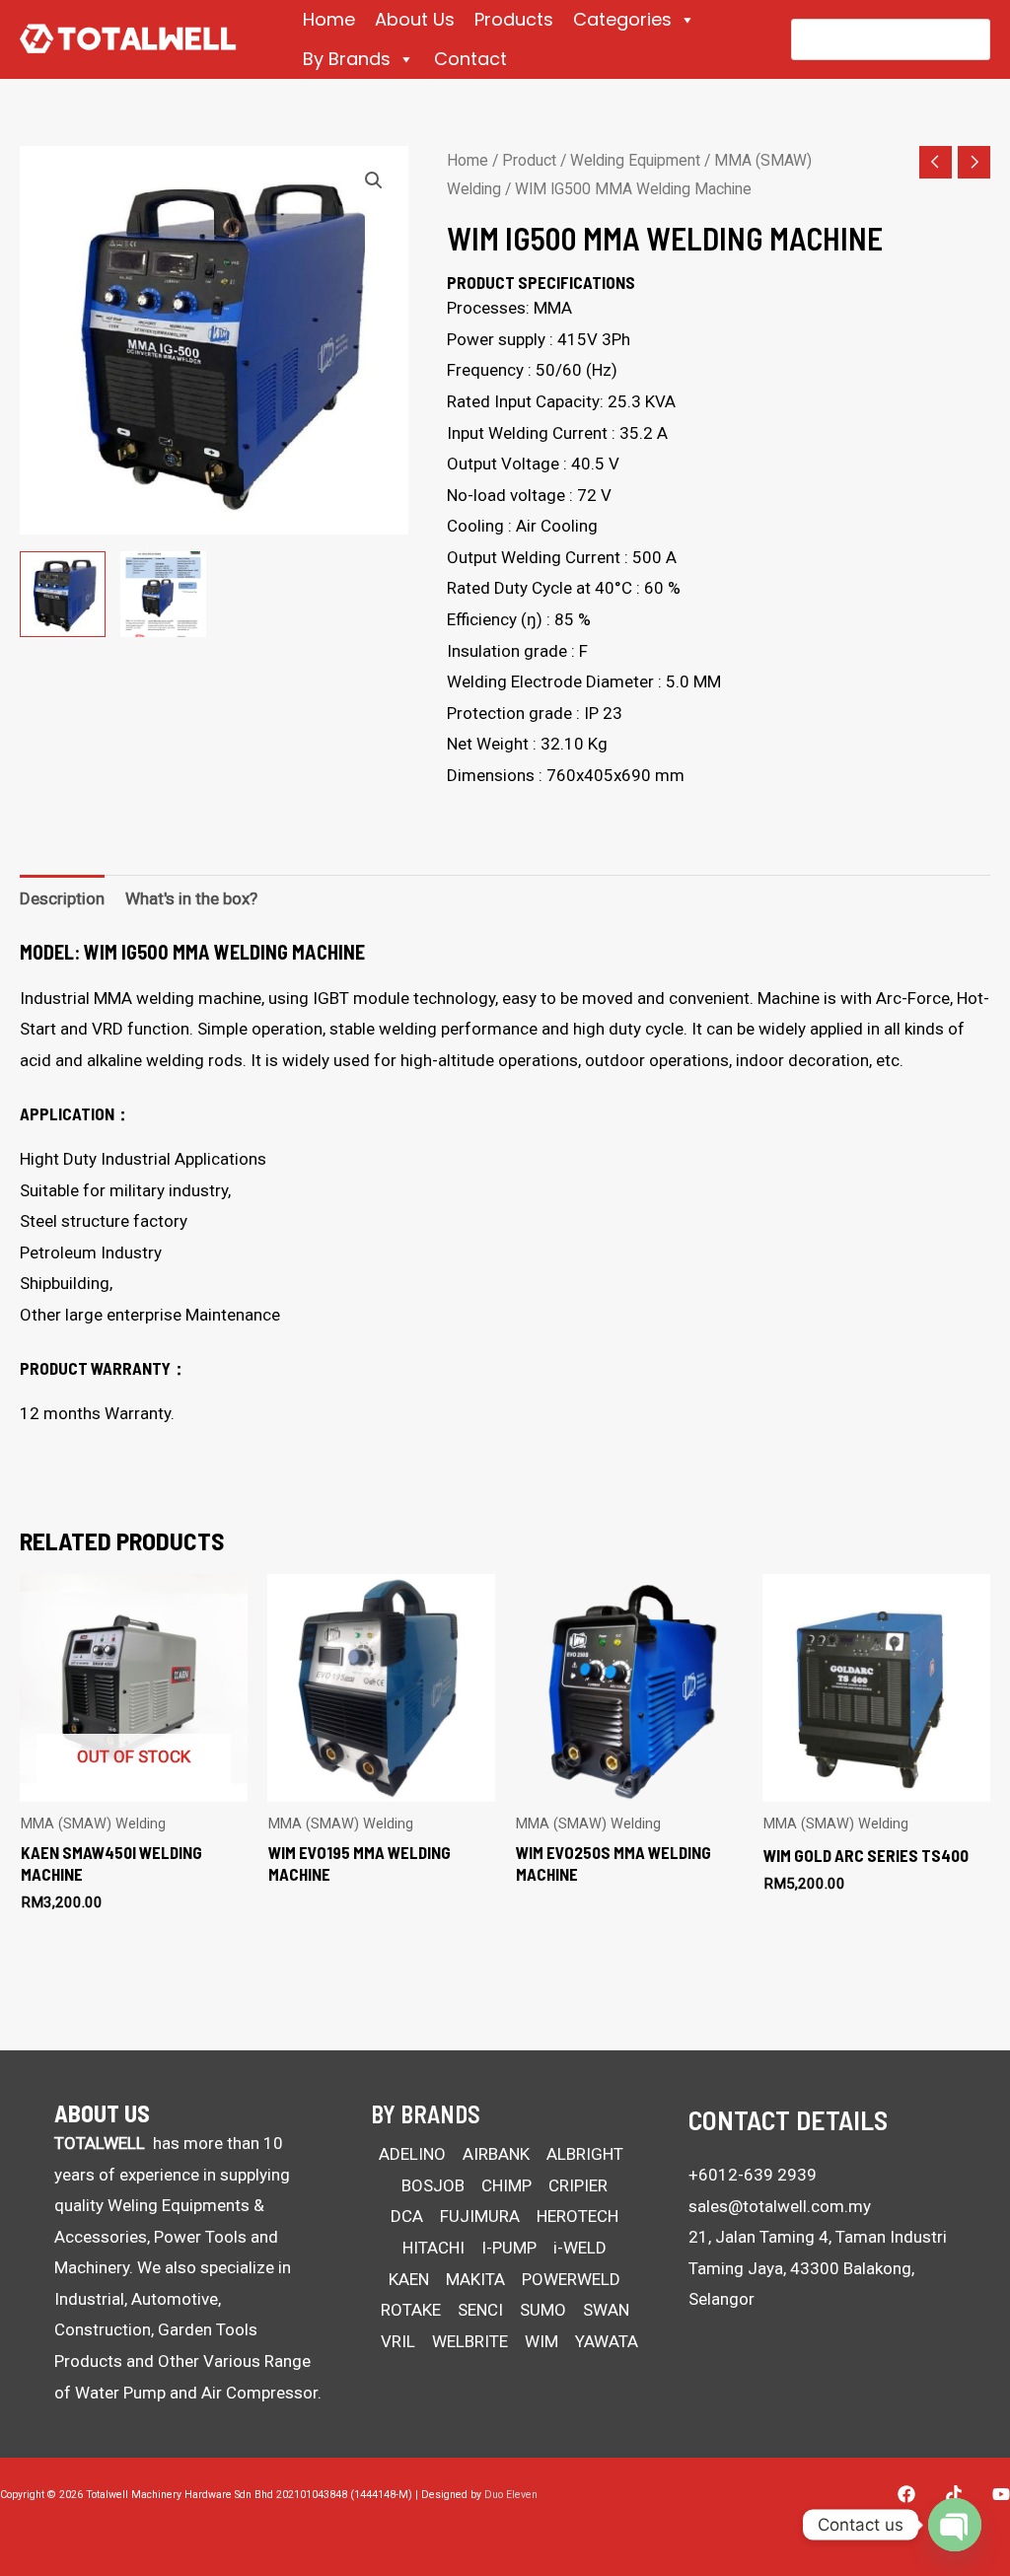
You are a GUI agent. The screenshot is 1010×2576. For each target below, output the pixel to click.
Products (514, 19)
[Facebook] (906, 2494)
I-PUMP (509, 2248)
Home (329, 19)
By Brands (347, 59)
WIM (541, 2341)
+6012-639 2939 (753, 2175)
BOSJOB (433, 2185)
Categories (622, 19)
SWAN (606, 2310)
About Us (415, 19)
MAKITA (475, 2279)
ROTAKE (411, 2310)
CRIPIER (578, 2185)
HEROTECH (577, 2216)
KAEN (409, 2279)
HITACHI (433, 2248)
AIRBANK (496, 2154)
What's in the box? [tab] (191, 898)
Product (529, 160)
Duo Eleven (511, 2495)
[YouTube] (1001, 2494)
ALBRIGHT (585, 2154)
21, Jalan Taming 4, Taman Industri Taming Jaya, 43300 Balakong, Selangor (818, 2268)
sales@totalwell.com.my (780, 2206)
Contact (470, 59)
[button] (374, 180)
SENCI (480, 2310)
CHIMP (506, 2185)
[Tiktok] (954, 2494)
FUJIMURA (480, 2216)
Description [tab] (62, 898)
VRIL (398, 2341)
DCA (407, 2216)
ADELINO (412, 2154)
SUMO (543, 2310)
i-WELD (580, 2248)
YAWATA (607, 2341)
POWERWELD (571, 2279)
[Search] (962, 39)
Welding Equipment (635, 160)
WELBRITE (470, 2341)
